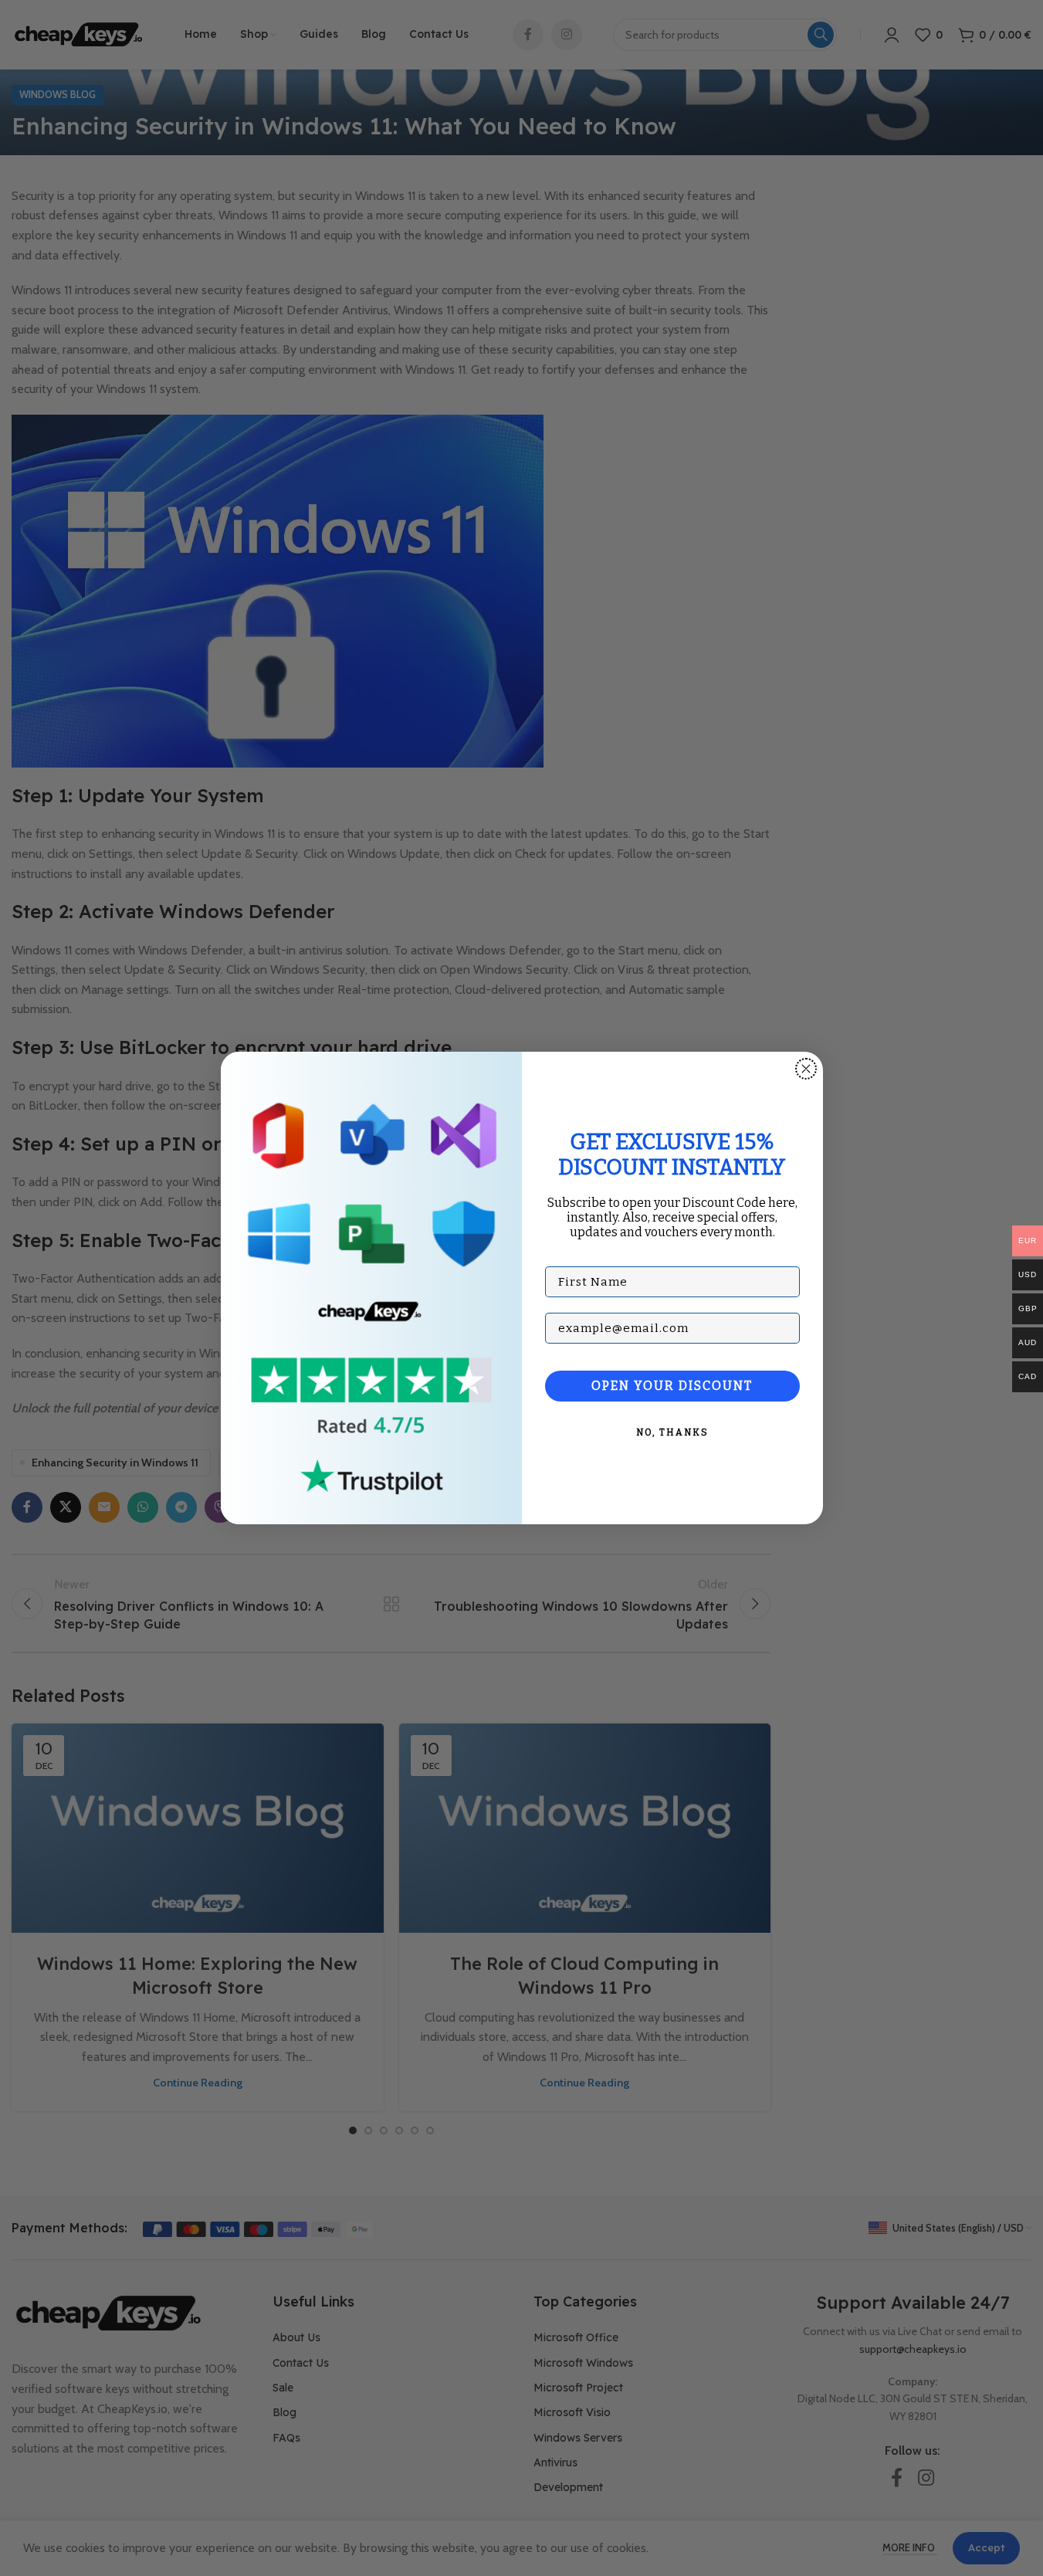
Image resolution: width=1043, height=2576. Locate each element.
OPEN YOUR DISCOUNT (672, 1386)
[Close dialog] (806, 1069)
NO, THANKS (672, 1432)
